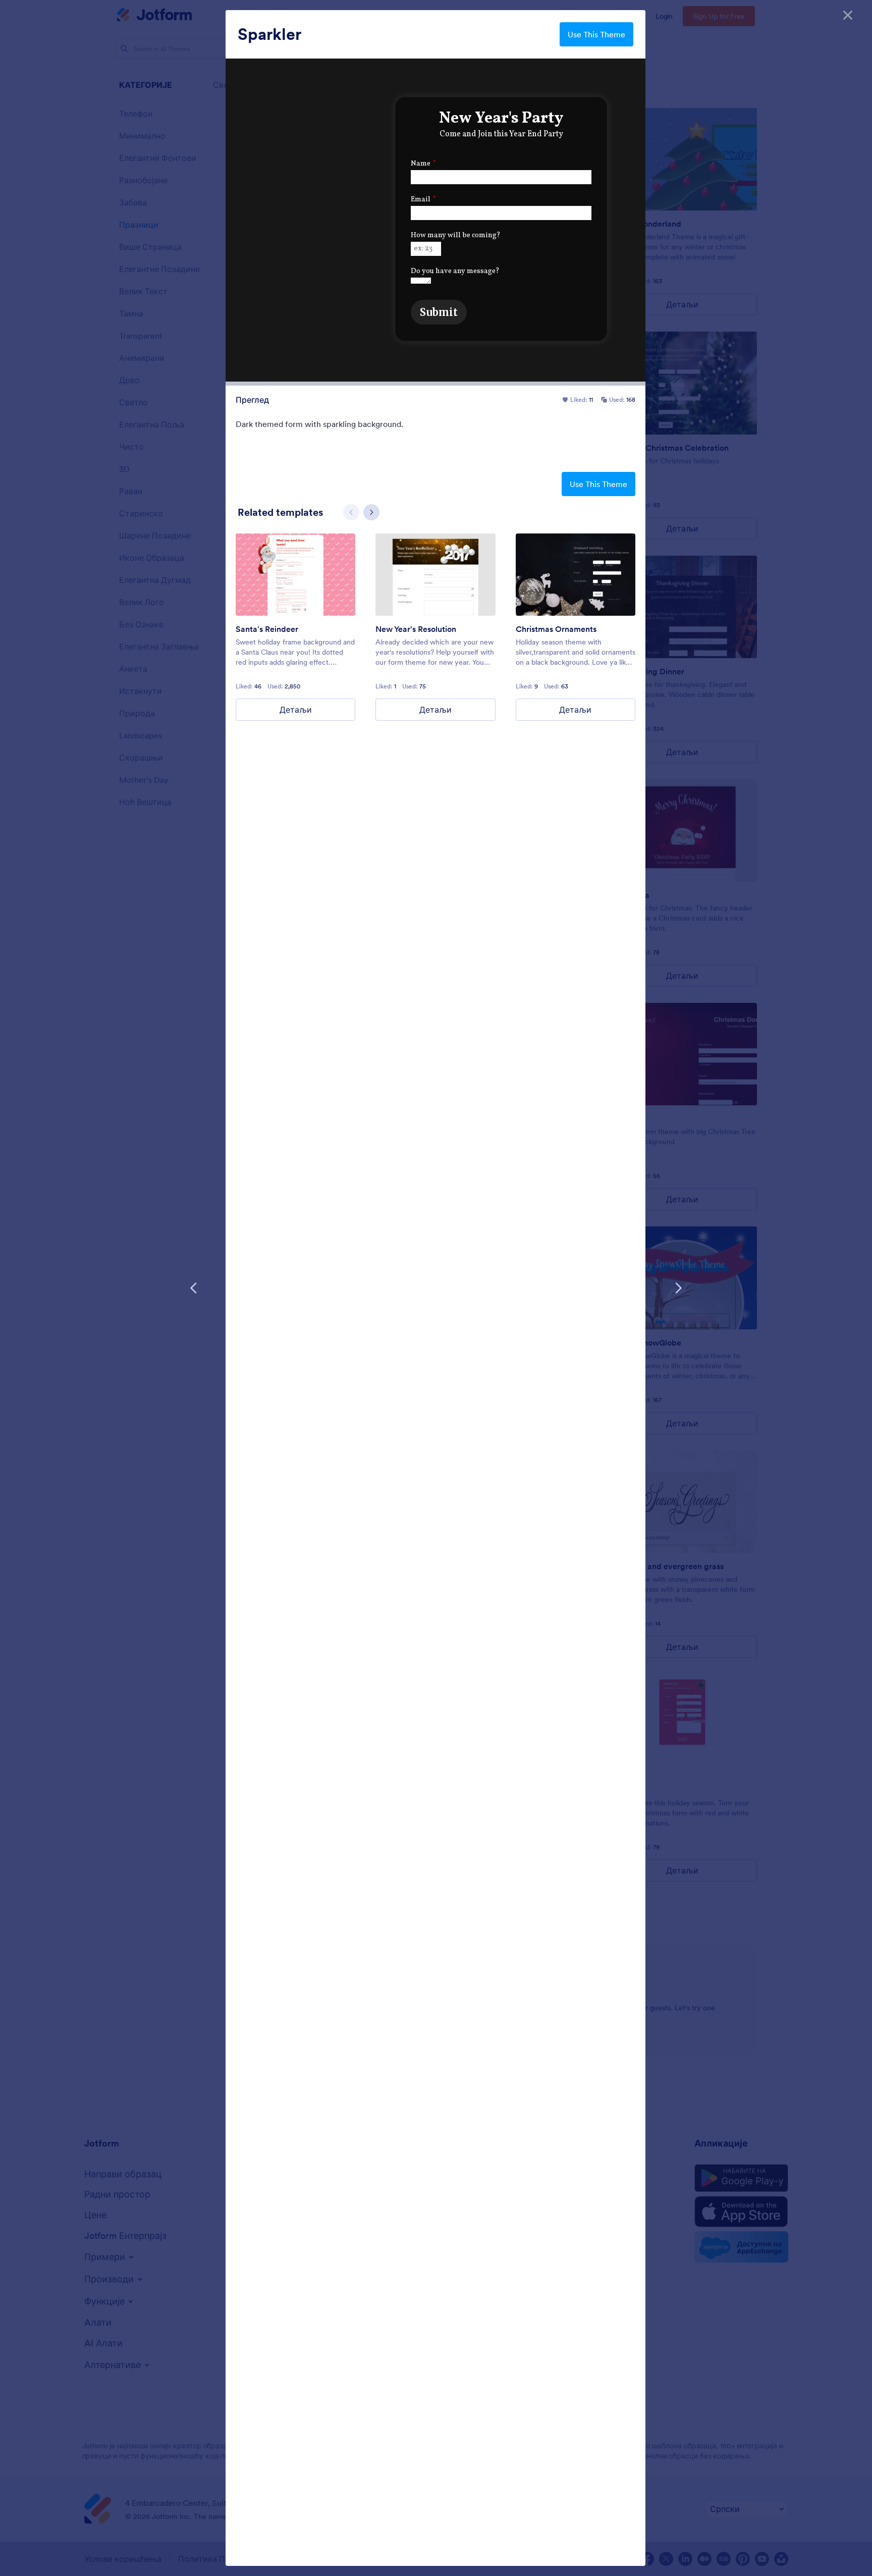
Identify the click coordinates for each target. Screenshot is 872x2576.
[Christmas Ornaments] (576, 575)
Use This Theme (596, 34)
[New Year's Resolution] (435, 575)
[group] (295, 627)
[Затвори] (848, 15)
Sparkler (269, 34)
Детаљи (296, 710)
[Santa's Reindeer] (295, 575)
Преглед (252, 400)
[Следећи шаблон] (678, 1288)
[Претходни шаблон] (194, 1288)
